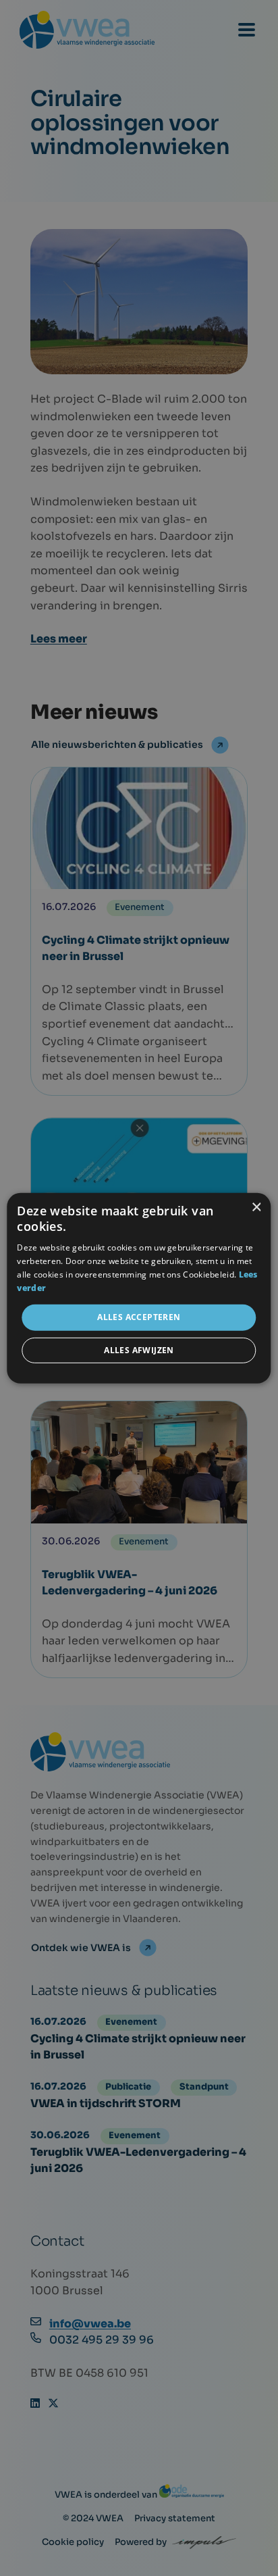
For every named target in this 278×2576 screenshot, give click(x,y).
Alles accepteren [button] (139, 1317)
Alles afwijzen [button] (139, 1350)
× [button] (256, 1207)
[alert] (139, 1288)
